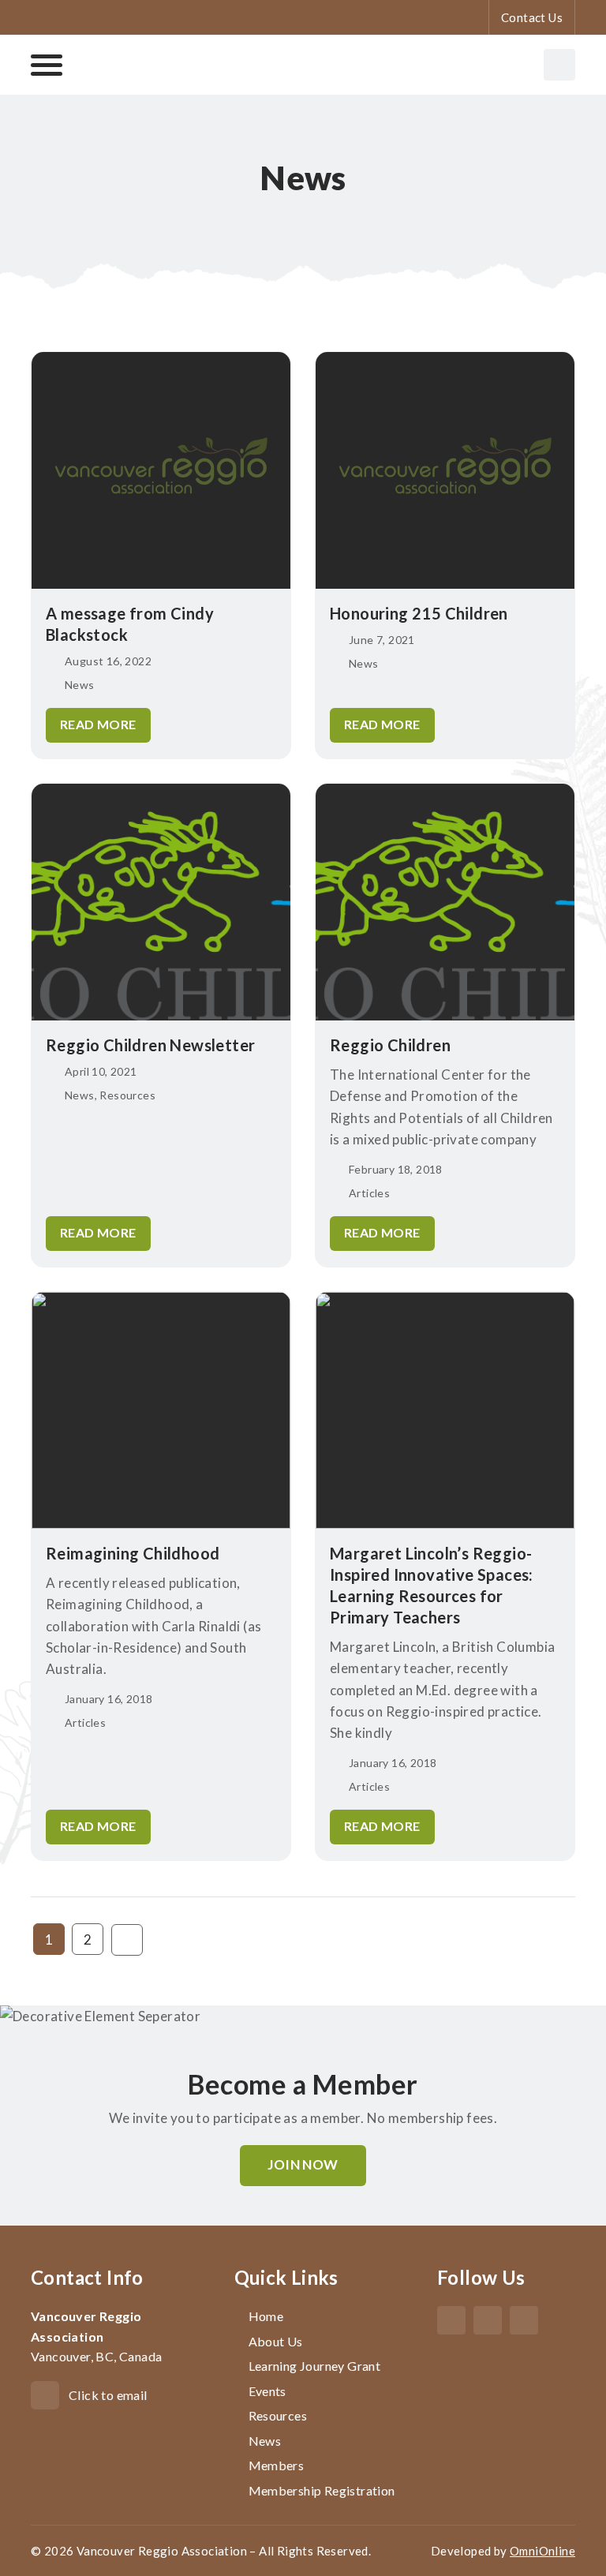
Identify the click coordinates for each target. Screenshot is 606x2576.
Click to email (108, 2395)
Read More (98, 724)
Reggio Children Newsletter (150, 1045)
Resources (278, 2415)
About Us (276, 2341)
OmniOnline (542, 2551)
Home (266, 2316)
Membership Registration (322, 2490)
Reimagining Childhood (133, 1553)
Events (267, 2391)
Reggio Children (390, 1045)
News (265, 2441)
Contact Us (532, 17)
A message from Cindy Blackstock (130, 624)
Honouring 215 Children (419, 613)
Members (277, 2465)
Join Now (303, 2164)
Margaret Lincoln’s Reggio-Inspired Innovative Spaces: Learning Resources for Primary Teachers (432, 1585)
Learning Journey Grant (315, 2366)
